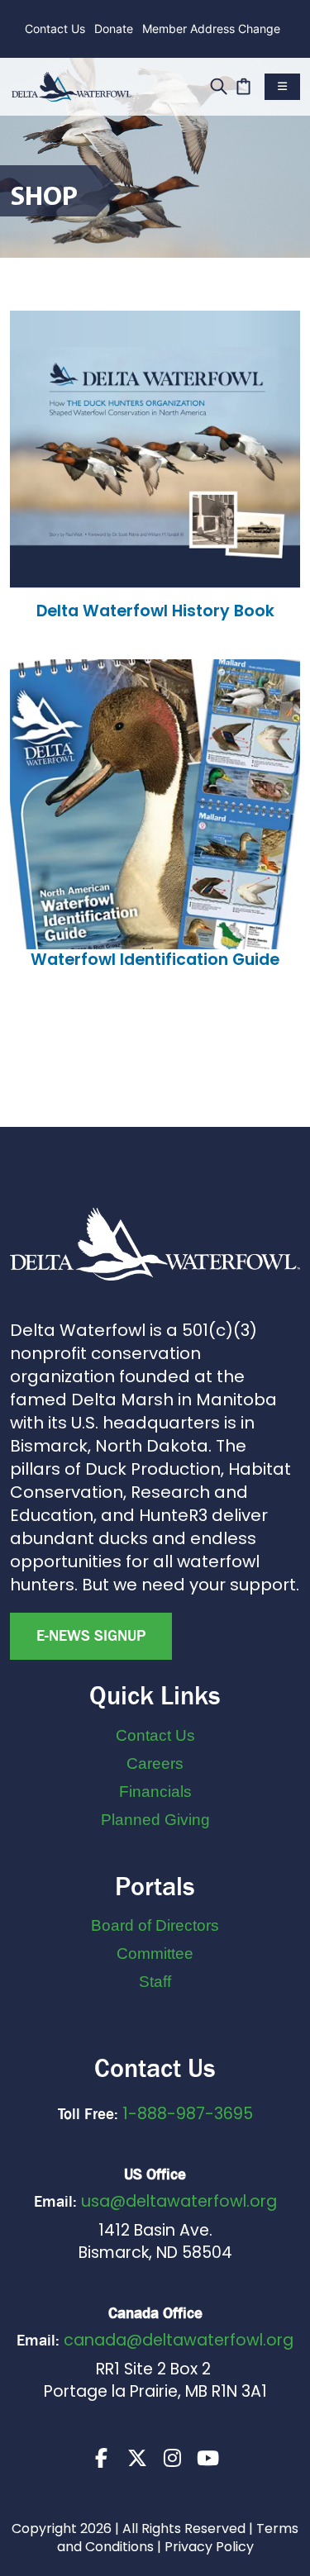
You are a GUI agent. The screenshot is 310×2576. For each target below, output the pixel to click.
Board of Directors (155, 1925)
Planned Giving (155, 1820)
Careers (155, 1763)
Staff (155, 1982)
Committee (155, 1953)
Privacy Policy (209, 2547)
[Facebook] (102, 2458)
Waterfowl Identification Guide (155, 960)
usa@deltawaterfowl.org (179, 2201)
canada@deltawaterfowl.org (179, 2340)
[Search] (219, 84)
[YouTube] (208, 2458)
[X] (137, 2458)
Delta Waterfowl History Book (155, 611)
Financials (155, 1792)
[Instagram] (173, 2458)
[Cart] (243, 84)
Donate (114, 29)
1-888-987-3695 (188, 2114)
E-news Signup (91, 1636)
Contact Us (55, 29)
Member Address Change (211, 29)
